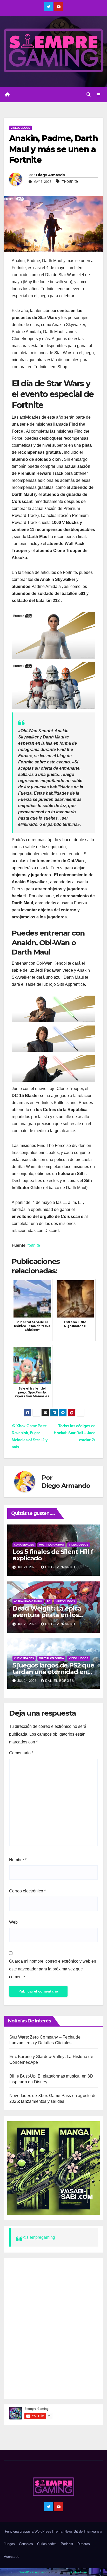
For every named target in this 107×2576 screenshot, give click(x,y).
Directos (84, 2544)
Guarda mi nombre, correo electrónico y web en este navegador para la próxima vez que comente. (53, 1969)
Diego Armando (51, 175)
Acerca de (12, 2557)
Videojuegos (20, 128)
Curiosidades (24, 1545)
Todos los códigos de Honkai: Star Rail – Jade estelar (75, 1433)
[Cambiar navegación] (99, 95)
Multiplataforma (51, 1545)
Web (13, 1922)
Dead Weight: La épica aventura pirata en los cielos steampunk (47, 1615)
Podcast (67, 2544)
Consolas (26, 2544)
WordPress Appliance (34, 2572)
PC (49, 1601)
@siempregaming (39, 2237)
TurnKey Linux (78, 2572)
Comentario (21, 1753)
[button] (89, 95)
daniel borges (60, 1681)
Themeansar (93, 2531)
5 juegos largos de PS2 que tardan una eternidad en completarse (53, 1672)
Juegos (9, 2544)
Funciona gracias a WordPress (29, 2531)
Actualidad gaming (28, 1601)
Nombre (18, 1860)
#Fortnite (70, 181)
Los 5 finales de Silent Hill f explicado (53, 1555)
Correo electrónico (27, 1891)
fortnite (34, 1245)
